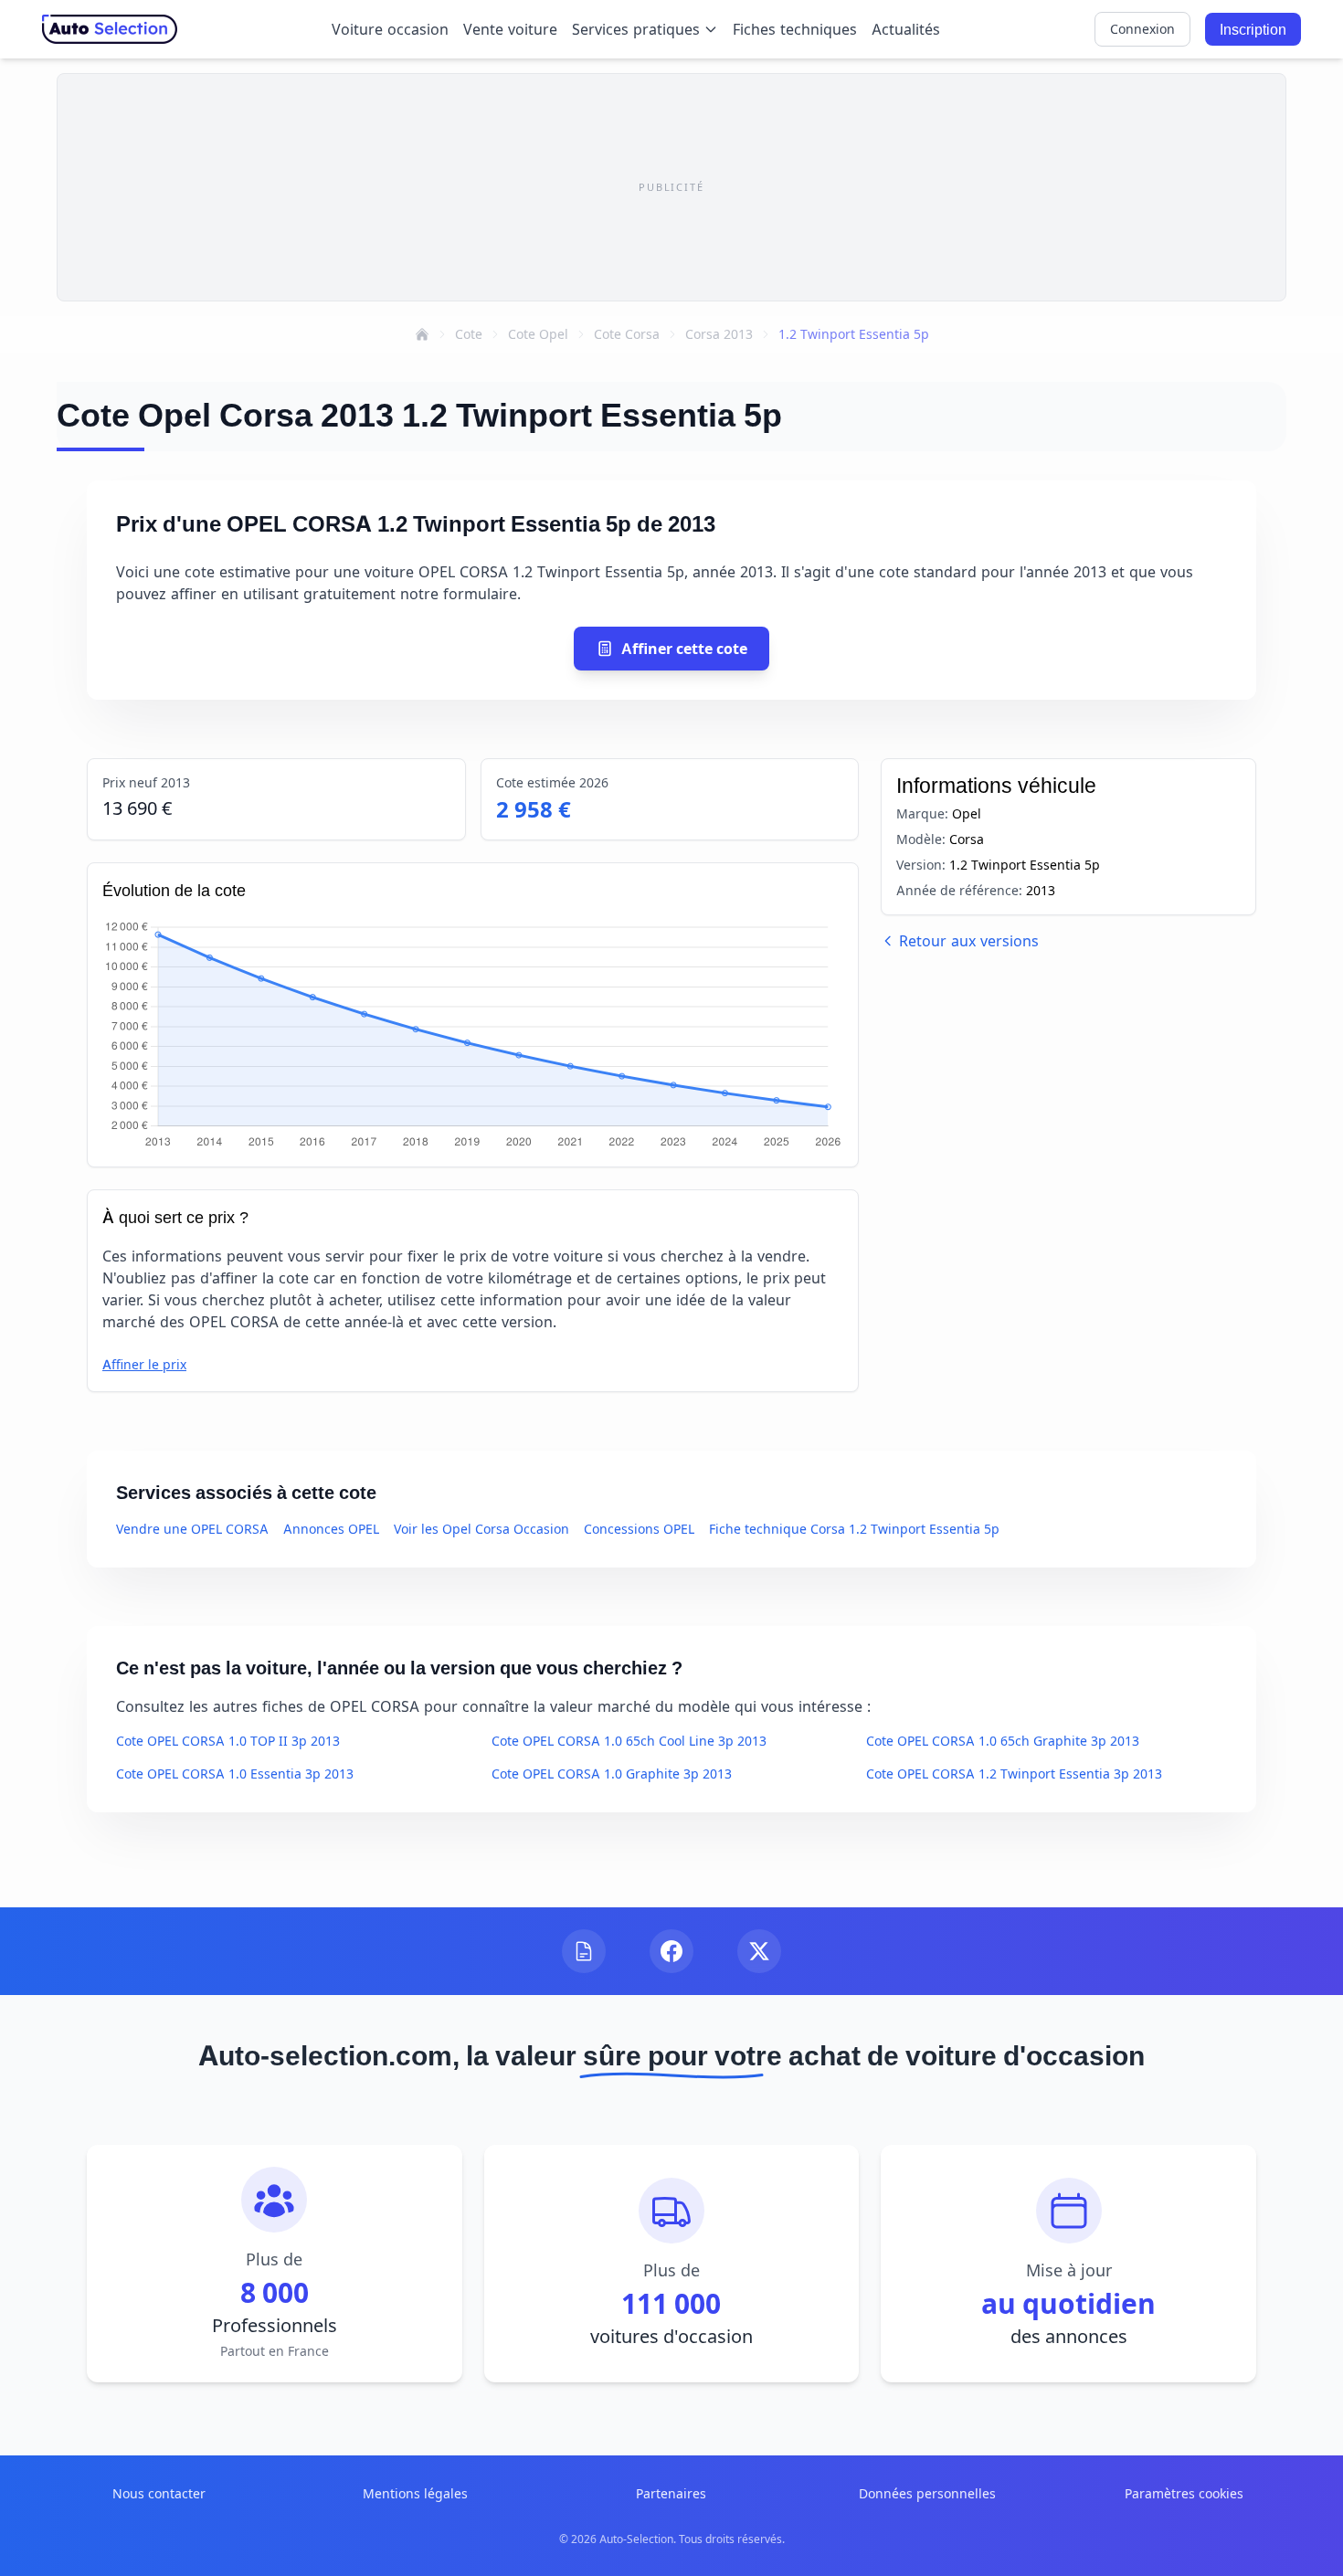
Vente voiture (510, 29)
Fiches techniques (795, 29)
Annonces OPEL (331, 1529)
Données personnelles (927, 2493)
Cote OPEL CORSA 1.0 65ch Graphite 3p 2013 (1003, 1741)
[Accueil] (422, 334)
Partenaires (671, 2493)
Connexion (1142, 29)
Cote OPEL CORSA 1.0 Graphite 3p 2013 (612, 1774)
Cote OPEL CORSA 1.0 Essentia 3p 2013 (235, 1774)
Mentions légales (415, 2493)
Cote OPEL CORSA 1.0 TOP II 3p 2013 (228, 1741)
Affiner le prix (144, 1364)
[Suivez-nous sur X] (759, 1951)
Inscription (1253, 29)
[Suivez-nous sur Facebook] (671, 1951)
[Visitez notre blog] (584, 1951)
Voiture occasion (390, 29)
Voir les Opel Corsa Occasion (481, 1529)
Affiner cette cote (684, 649)
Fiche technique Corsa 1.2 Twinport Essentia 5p (854, 1529)
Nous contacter (159, 2493)
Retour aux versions (969, 941)
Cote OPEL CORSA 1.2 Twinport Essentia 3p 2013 (1014, 1774)
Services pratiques (636, 29)
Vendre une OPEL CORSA (192, 1529)
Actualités (906, 29)
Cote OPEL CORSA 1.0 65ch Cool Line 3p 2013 (629, 1741)
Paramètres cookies (1184, 2493)
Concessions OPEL (639, 1529)
